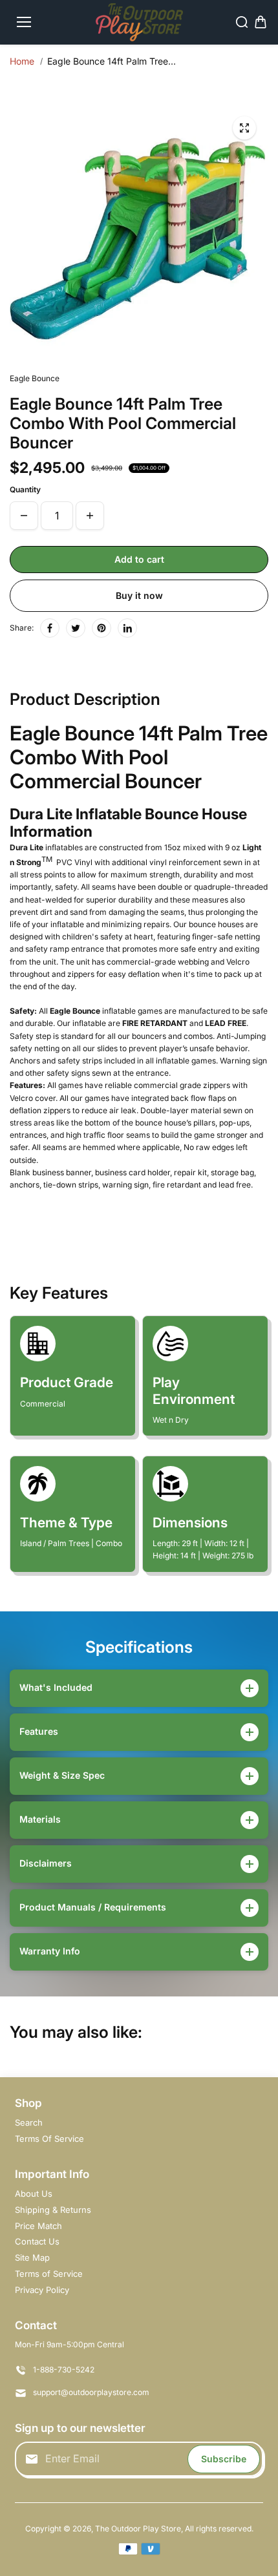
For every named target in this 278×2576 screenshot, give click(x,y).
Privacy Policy (42, 2290)
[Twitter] (76, 628)
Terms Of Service (49, 2139)
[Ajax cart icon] (261, 22)
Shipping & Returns (53, 2210)
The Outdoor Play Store (138, 2529)
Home (22, 61)
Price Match (38, 2226)
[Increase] (90, 516)
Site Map (32, 2257)
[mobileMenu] (24, 22)
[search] (242, 22)
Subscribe (224, 2459)
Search (29, 2122)
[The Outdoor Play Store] (139, 22)
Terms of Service (49, 2274)
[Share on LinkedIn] (127, 628)
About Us (34, 2194)
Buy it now (139, 595)
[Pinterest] (102, 628)
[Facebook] (50, 628)
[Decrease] (24, 516)
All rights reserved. (219, 2529)
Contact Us (37, 2241)
